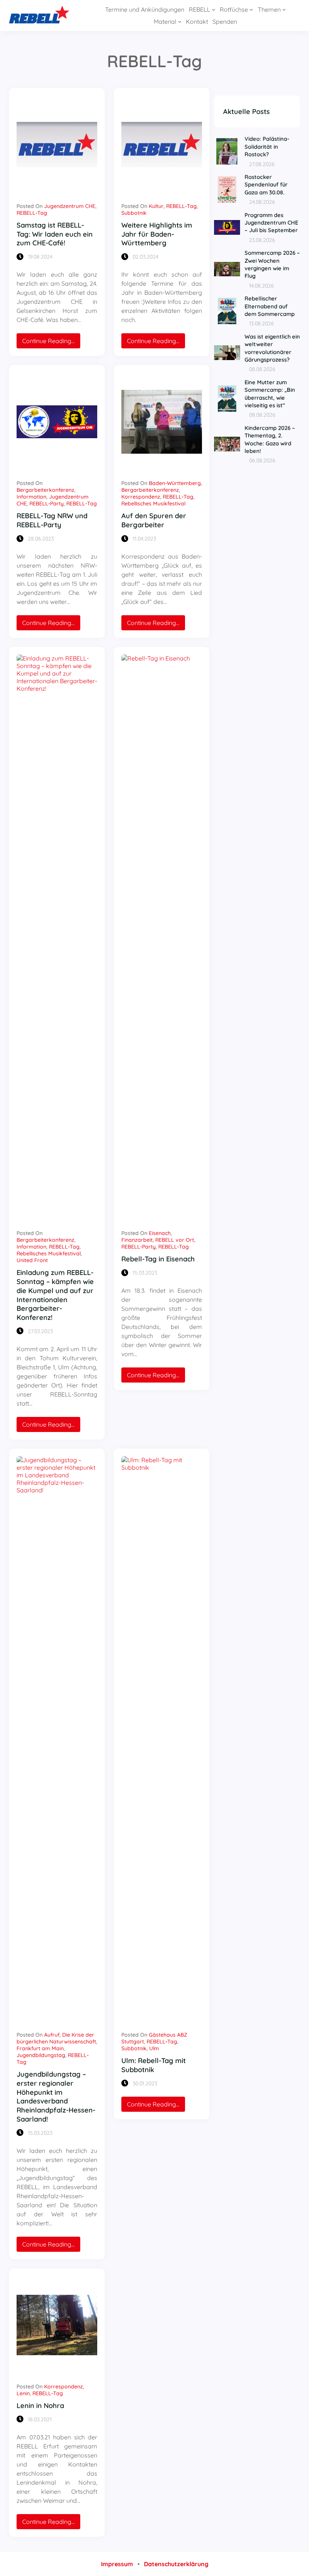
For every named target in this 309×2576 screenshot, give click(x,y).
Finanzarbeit (137, 1240)
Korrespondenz (141, 497)
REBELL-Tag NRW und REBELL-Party (52, 520)
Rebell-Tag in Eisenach (158, 1259)
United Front (32, 1260)
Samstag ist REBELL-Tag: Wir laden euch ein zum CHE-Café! (55, 234)
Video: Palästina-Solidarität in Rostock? (267, 146)
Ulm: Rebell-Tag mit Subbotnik (154, 2065)
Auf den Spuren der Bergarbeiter (154, 520)
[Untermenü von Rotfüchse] (251, 9)
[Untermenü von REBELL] (214, 9)
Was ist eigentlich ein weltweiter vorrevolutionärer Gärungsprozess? (272, 348)
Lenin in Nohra (40, 2406)
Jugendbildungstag (41, 2055)
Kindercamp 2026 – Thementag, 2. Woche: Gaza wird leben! (270, 439)
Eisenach (160, 1233)
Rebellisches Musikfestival (153, 503)
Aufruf (52, 2035)
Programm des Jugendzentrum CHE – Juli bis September (271, 223)
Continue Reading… (51, 343)
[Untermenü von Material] (180, 22)
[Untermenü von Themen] (284, 9)
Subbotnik (134, 213)
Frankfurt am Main (40, 2048)
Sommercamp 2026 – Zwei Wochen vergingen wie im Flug (272, 264)
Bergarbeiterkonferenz (45, 490)
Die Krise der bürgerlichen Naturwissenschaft (56, 2038)
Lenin (23, 2393)
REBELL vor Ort (175, 1240)
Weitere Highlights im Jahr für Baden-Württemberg (157, 234)
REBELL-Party (47, 503)
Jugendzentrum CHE (70, 206)
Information (31, 497)
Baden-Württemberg (175, 483)
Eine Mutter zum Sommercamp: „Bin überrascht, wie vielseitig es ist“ (270, 394)
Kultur (156, 206)
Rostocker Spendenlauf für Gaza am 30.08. (266, 185)
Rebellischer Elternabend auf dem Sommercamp (270, 306)
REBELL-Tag (32, 213)
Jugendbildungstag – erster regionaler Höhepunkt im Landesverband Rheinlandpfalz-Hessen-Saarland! (56, 2097)
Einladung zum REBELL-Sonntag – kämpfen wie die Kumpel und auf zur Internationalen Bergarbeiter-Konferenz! (55, 1295)
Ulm (154, 2048)
